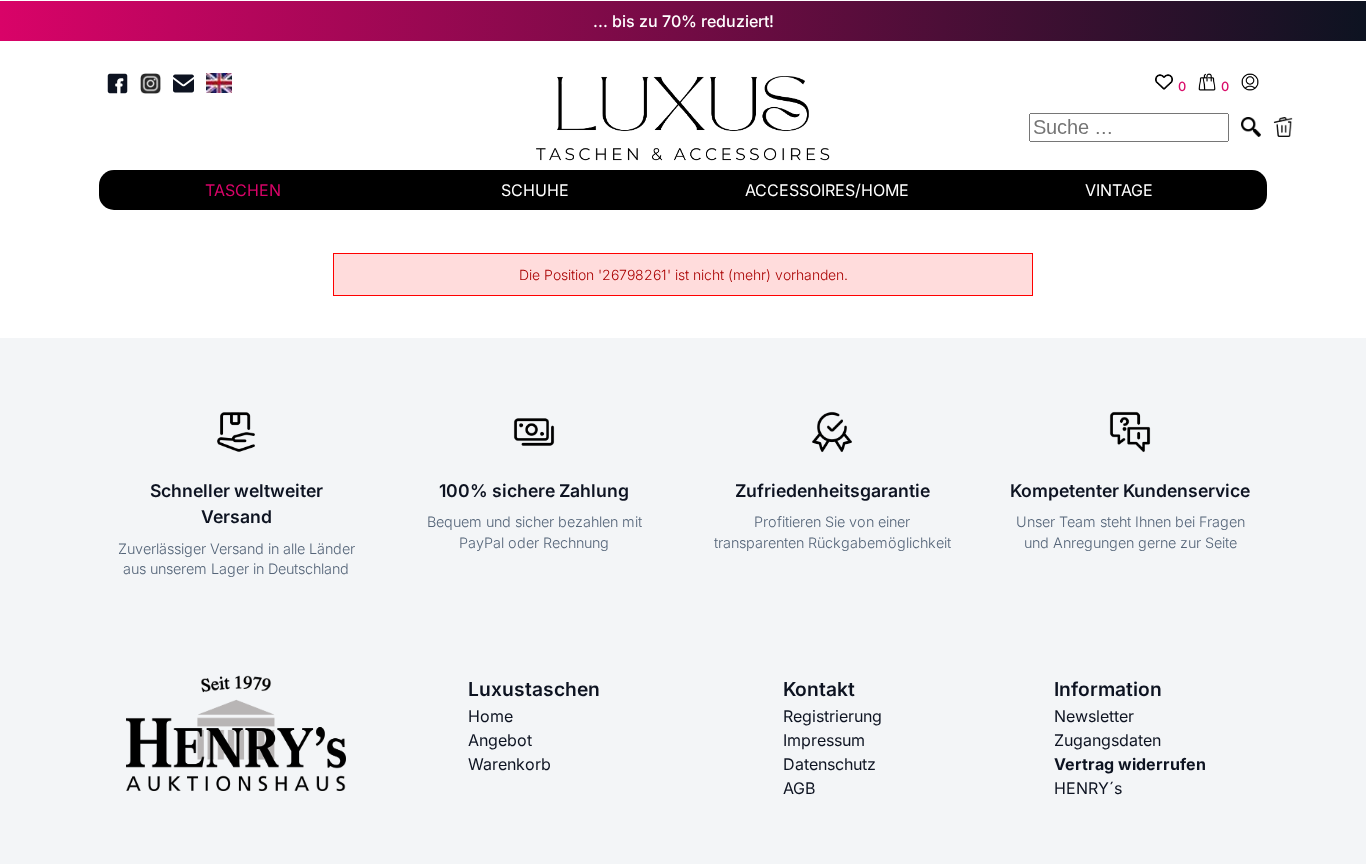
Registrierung (832, 716)
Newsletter (1094, 716)
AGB (799, 788)
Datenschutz (829, 764)
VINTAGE (1119, 190)
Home (490, 716)
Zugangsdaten (1107, 740)
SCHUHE (535, 190)
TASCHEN (243, 190)
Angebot (500, 740)
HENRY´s (1088, 788)
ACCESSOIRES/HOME (827, 190)
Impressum (824, 740)
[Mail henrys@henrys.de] (183, 86)
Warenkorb (509, 764)
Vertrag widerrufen (1130, 764)
